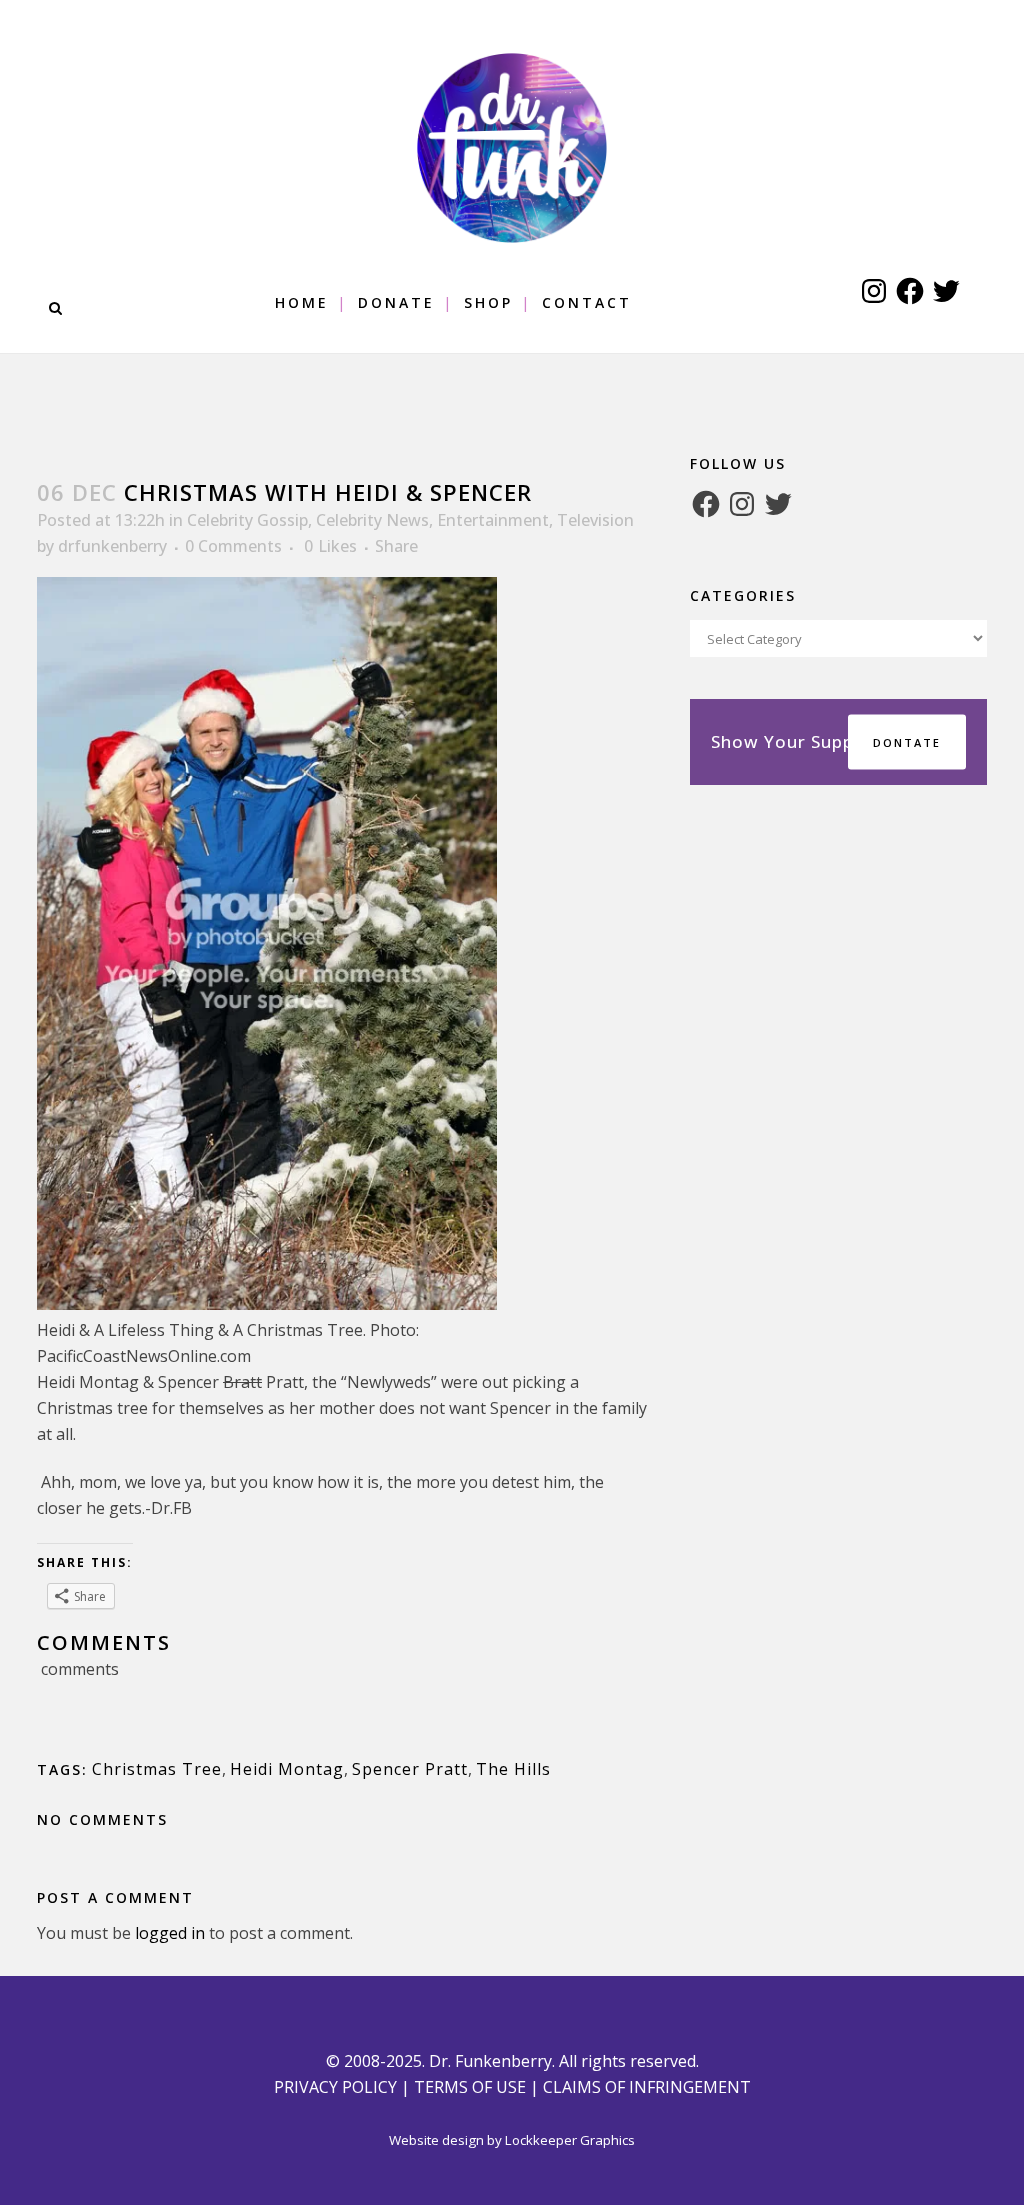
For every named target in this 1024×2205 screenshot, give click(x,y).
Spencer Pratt (410, 1769)
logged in (170, 1933)
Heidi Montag (287, 1769)
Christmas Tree (157, 1769)
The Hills (513, 1769)
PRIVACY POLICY (335, 2087)
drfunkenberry (112, 546)
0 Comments (233, 546)
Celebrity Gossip (247, 520)
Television (595, 520)
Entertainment (493, 520)
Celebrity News (372, 520)
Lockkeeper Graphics (570, 2140)
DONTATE (907, 742)
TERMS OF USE (470, 2087)
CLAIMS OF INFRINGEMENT (647, 2087)
